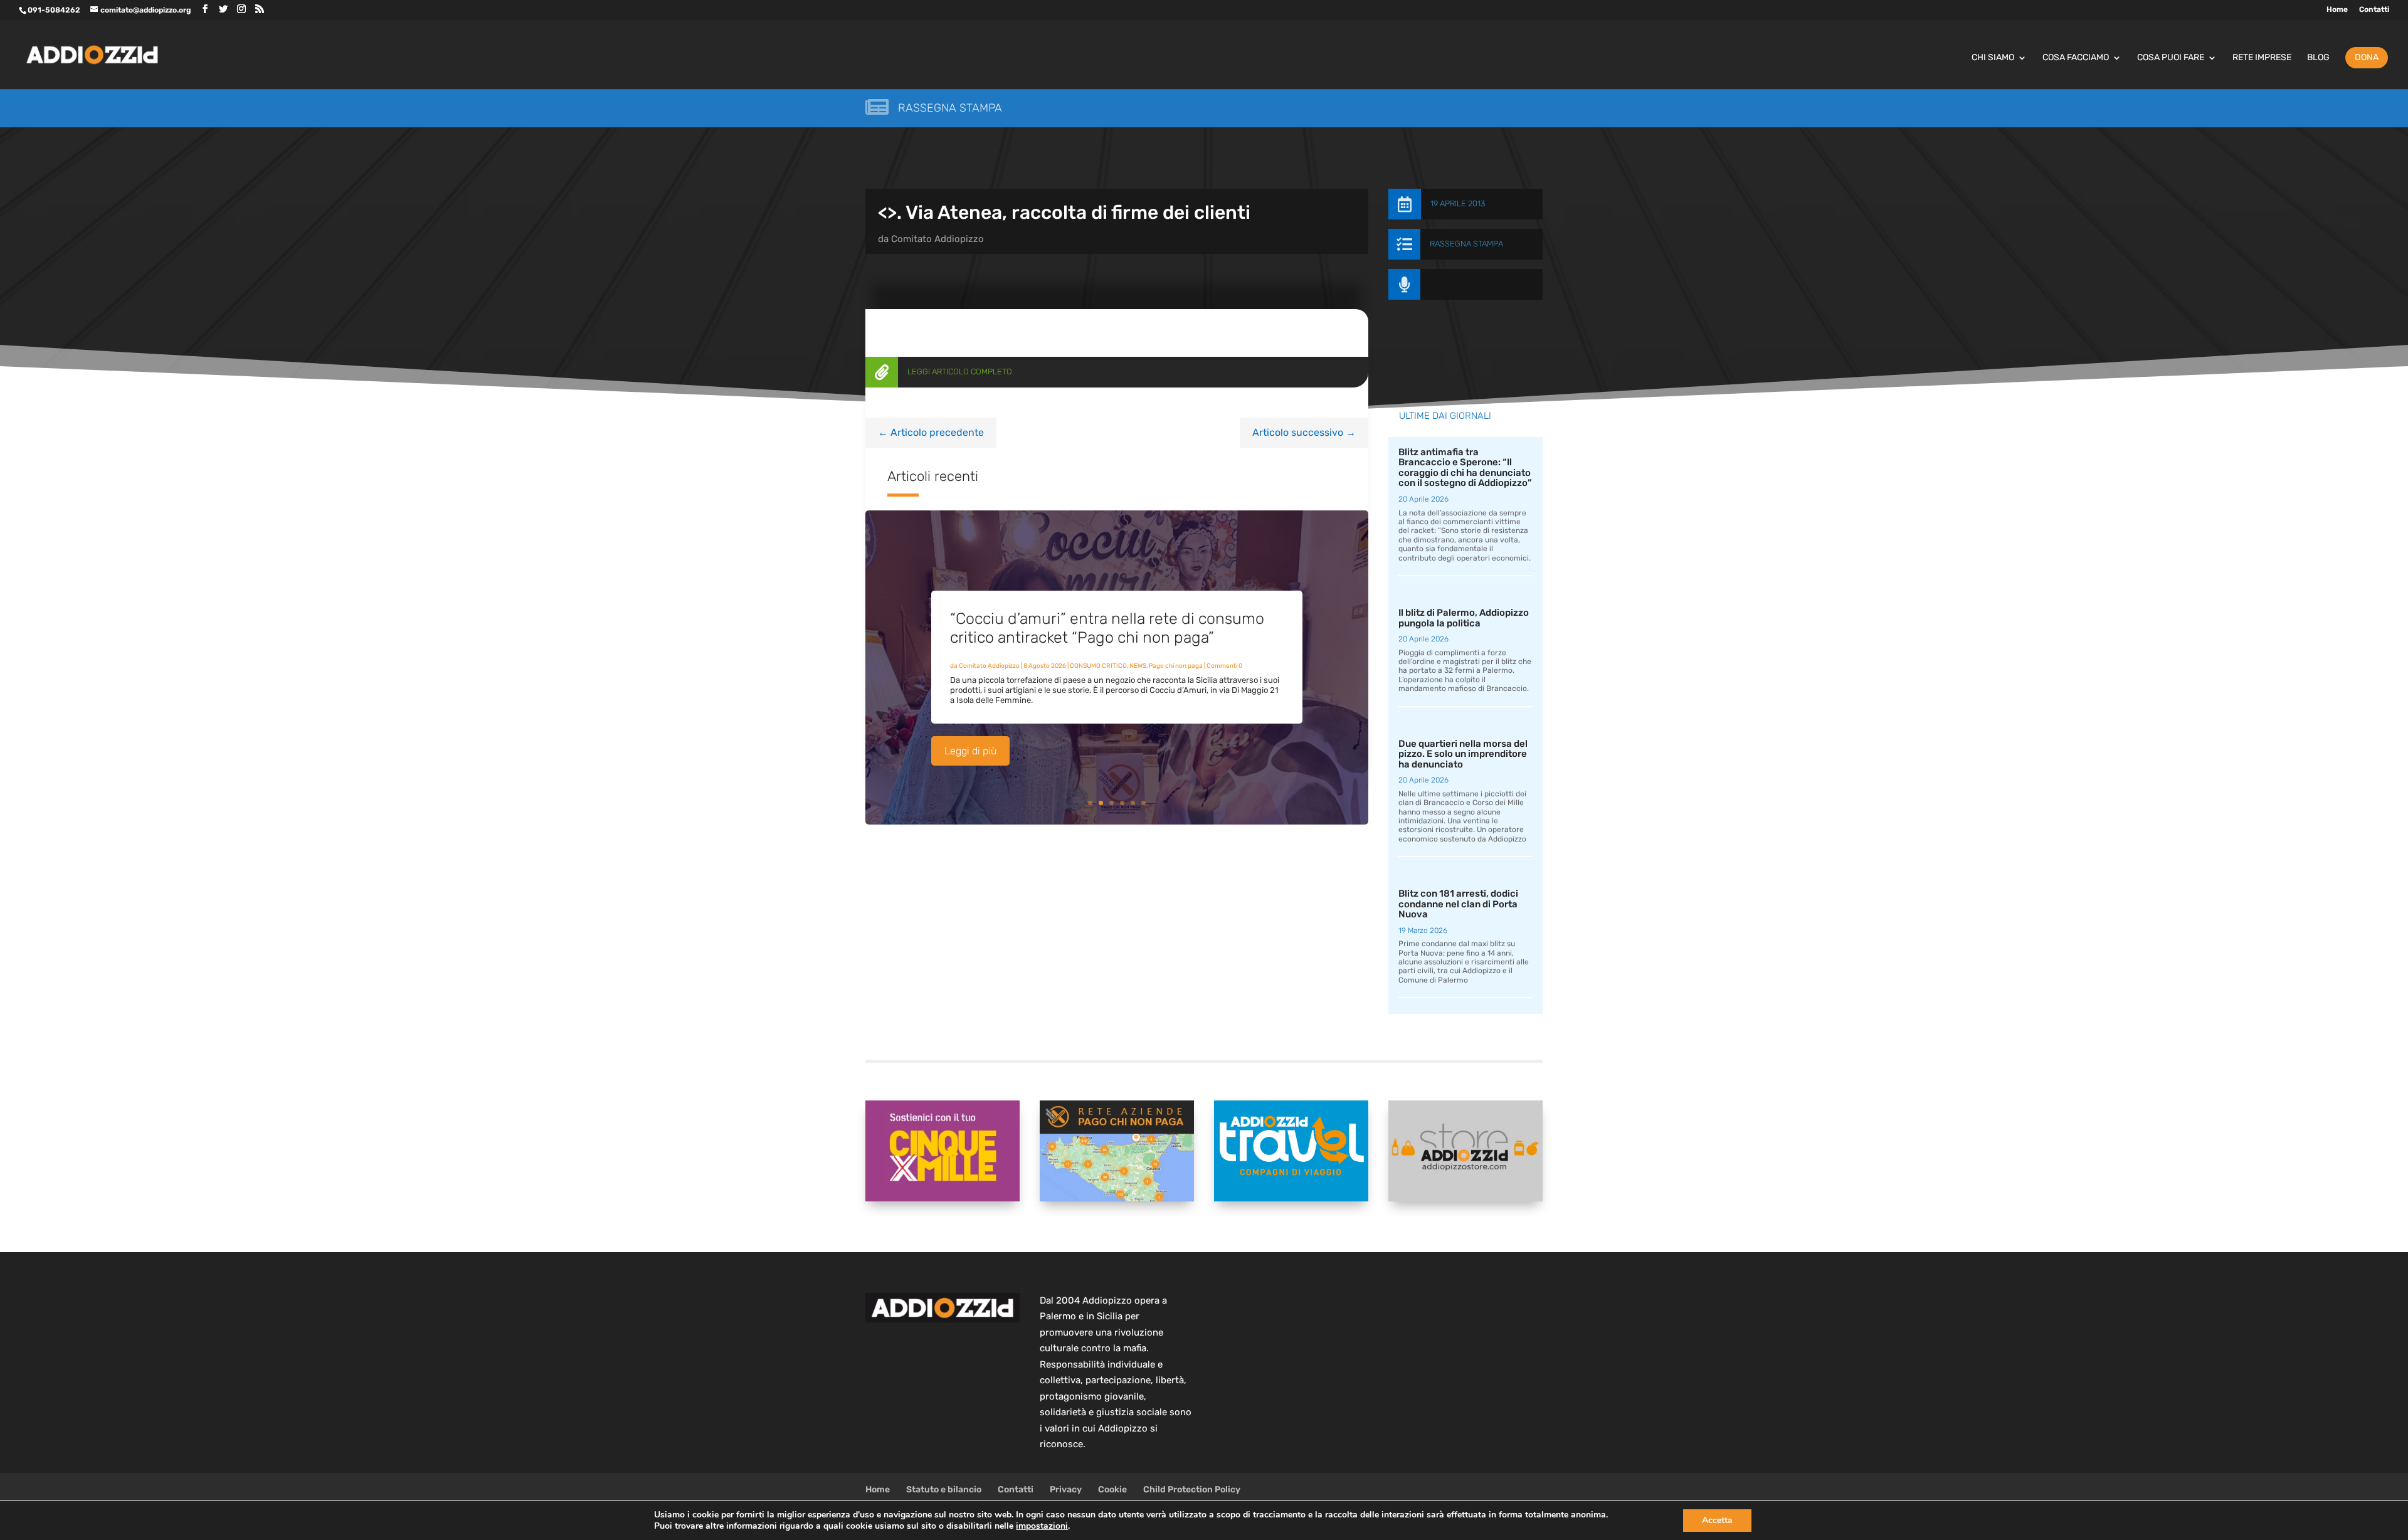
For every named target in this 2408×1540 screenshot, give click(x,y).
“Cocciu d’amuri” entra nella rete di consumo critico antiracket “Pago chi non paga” (1107, 628)
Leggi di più (970, 751)
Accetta (1717, 1520)
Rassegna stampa (950, 108)
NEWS (1138, 666)
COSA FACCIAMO (2076, 58)
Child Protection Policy (1192, 1490)
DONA (2367, 57)
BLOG (2318, 58)
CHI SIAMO (1993, 58)
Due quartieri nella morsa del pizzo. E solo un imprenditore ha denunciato (1463, 754)
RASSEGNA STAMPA (1466, 244)
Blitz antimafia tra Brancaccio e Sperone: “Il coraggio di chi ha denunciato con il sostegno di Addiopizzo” (1465, 468)
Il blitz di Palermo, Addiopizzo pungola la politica (1464, 618)
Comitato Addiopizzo (937, 239)
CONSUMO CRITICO (1098, 666)
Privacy (1066, 1490)
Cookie (1112, 1490)
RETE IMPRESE (2262, 58)
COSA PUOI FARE (2171, 58)
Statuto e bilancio (944, 1490)
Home (2337, 10)
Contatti (2374, 10)
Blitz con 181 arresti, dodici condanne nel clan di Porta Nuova (1458, 904)
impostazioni (1042, 1526)
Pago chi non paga (1176, 666)
